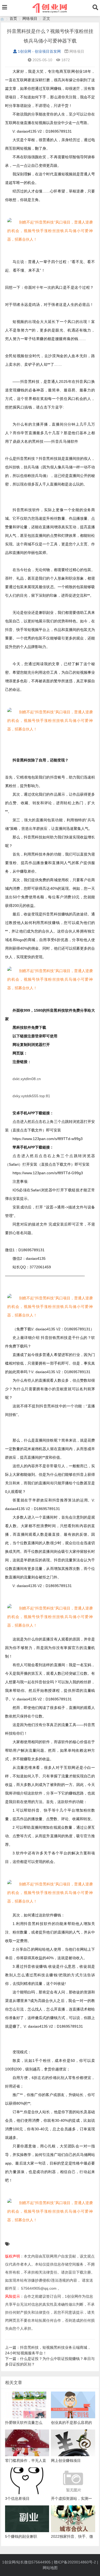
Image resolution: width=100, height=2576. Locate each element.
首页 (13, 18)
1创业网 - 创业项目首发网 (39, 51)
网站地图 (50, 2568)
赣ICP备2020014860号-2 (75, 2562)
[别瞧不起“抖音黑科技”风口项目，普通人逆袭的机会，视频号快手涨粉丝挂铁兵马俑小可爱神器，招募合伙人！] (50, 231)
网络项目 (30, 18)
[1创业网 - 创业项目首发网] (2, 19)
